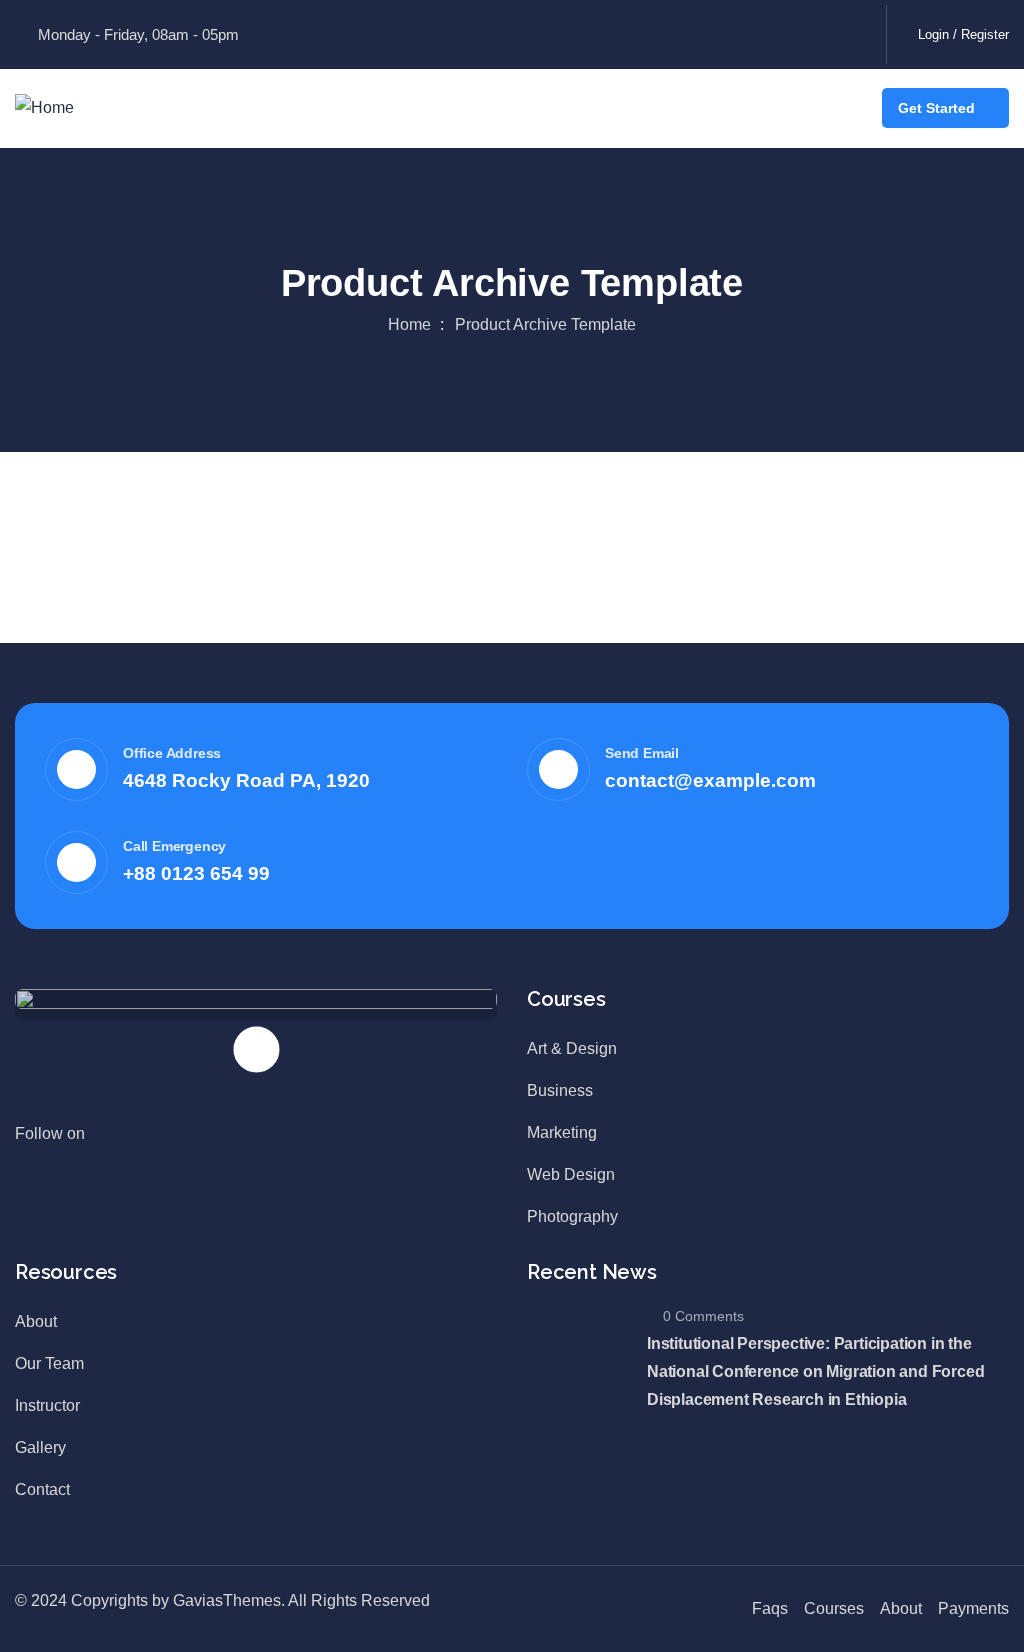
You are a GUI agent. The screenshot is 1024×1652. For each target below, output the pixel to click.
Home (409, 324)
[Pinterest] (776, 30)
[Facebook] (636, 30)
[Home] (44, 108)
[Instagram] (846, 30)
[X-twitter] (706, 30)
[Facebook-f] (130, 1144)
